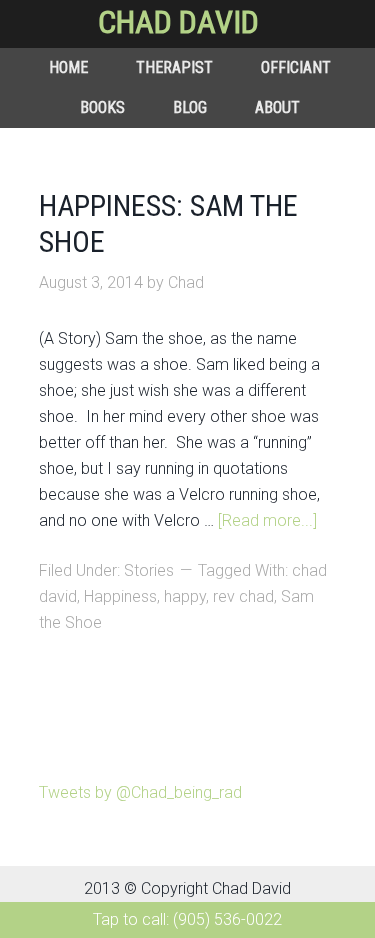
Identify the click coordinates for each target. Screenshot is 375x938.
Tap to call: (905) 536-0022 (187, 919)
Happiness (120, 596)
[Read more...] (267, 520)
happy (185, 596)
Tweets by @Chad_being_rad (140, 792)
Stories (149, 570)
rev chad (243, 596)
